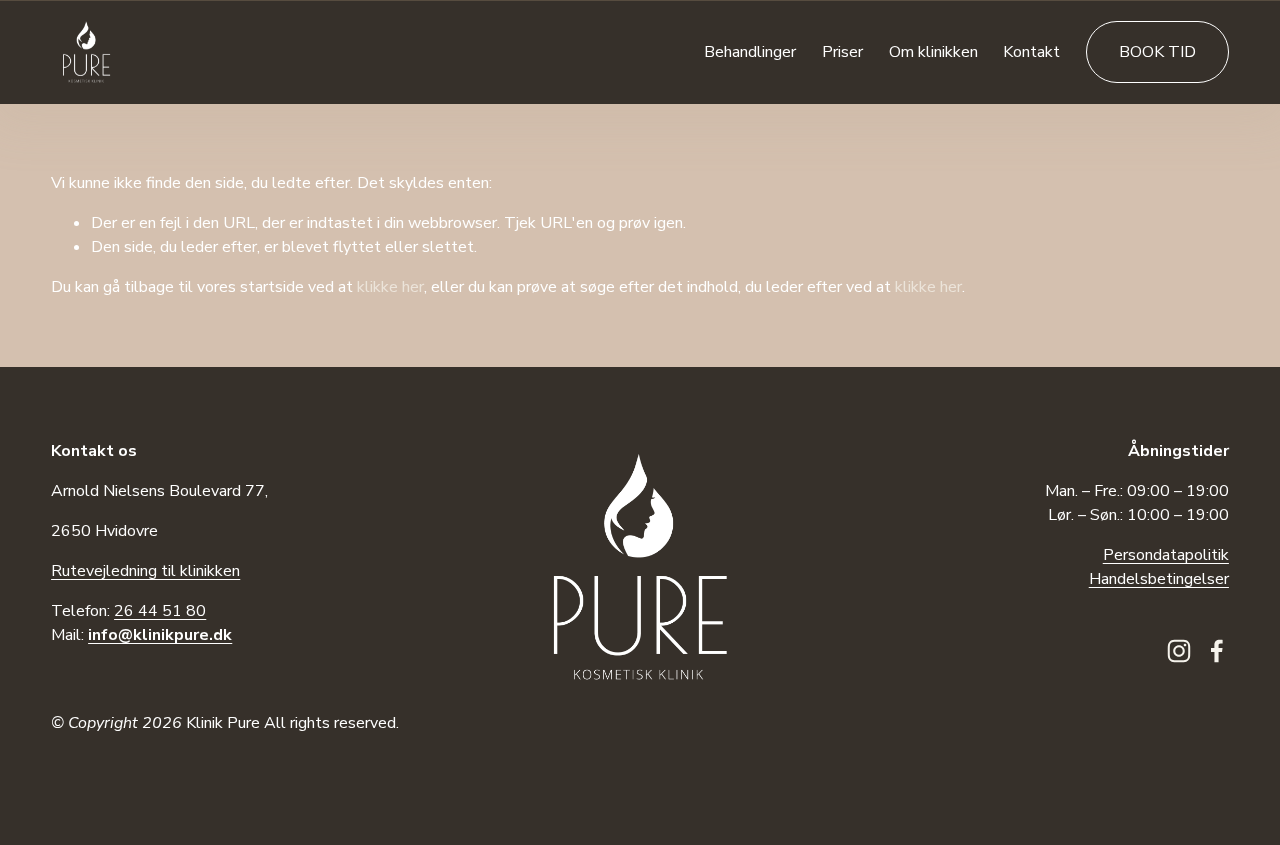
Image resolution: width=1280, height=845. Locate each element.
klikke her (390, 287)
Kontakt (1031, 52)
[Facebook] (1217, 651)
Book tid (1157, 52)
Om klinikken (933, 52)
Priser (842, 52)
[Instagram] (1179, 651)
